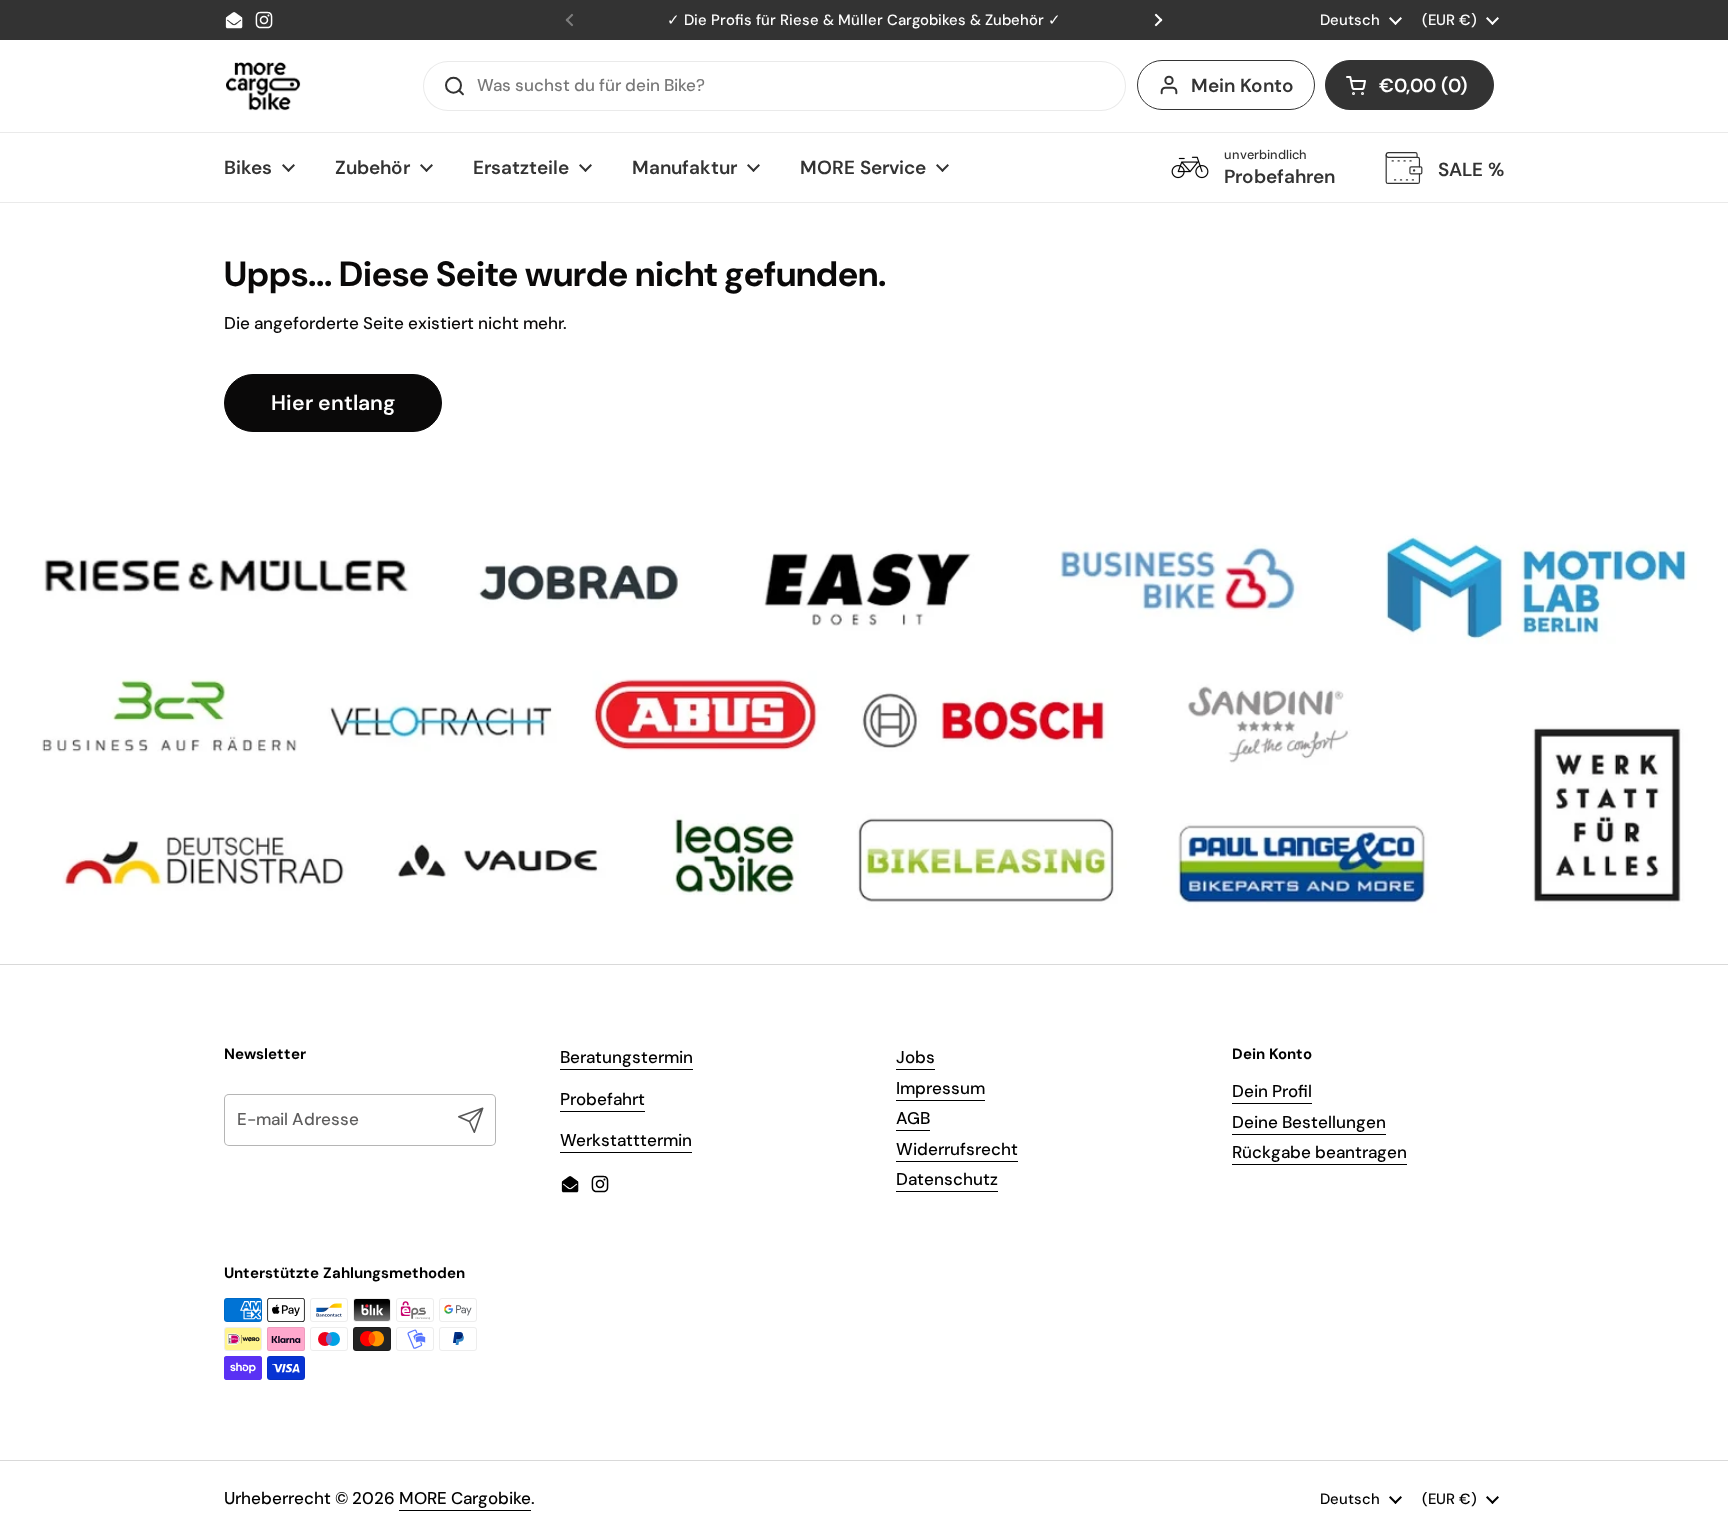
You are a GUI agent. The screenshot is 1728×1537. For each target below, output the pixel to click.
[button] (1409, 85)
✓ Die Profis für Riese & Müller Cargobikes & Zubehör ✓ (864, 20)
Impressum (940, 1088)
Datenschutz (947, 1179)
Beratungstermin (626, 1057)
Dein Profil (1272, 1091)
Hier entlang (333, 403)
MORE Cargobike (465, 1498)
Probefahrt (602, 1099)
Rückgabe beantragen (1319, 1152)
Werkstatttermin (626, 1140)
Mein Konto (1242, 85)
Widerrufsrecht (957, 1149)
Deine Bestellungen (1309, 1122)
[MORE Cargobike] (263, 86)
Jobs (915, 1057)
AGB (913, 1118)
